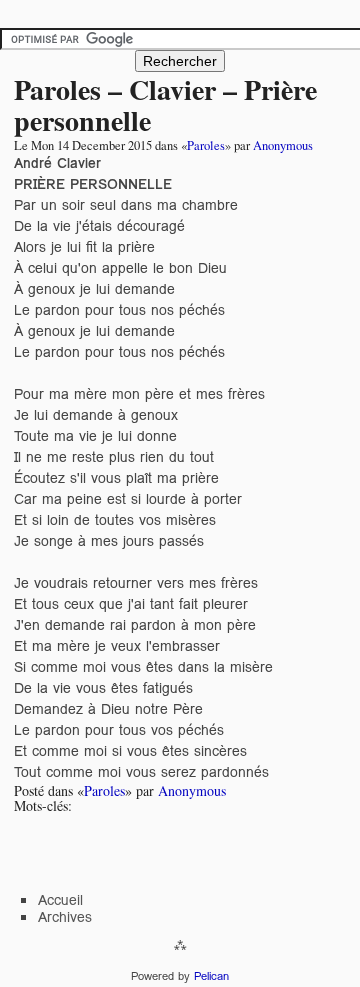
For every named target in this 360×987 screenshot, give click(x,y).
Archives (65, 917)
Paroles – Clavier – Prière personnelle (165, 105)
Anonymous (283, 145)
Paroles (206, 145)
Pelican (211, 976)
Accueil (60, 900)
